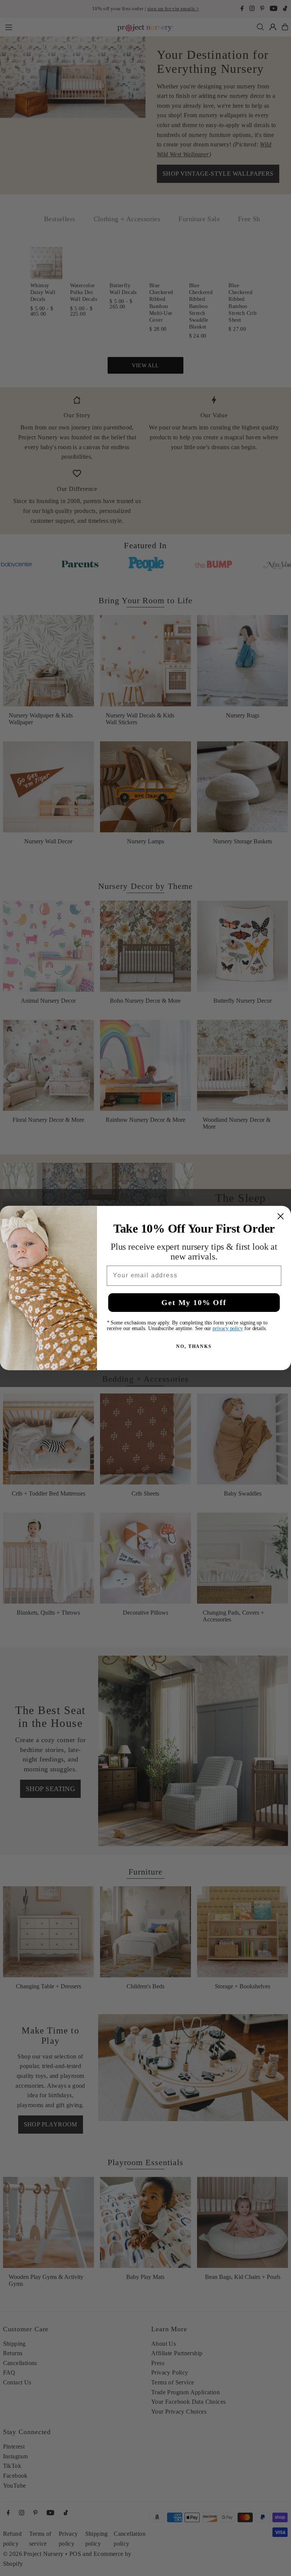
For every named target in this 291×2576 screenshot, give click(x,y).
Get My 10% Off (194, 1302)
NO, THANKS (194, 1346)
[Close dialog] (281, 1216)
